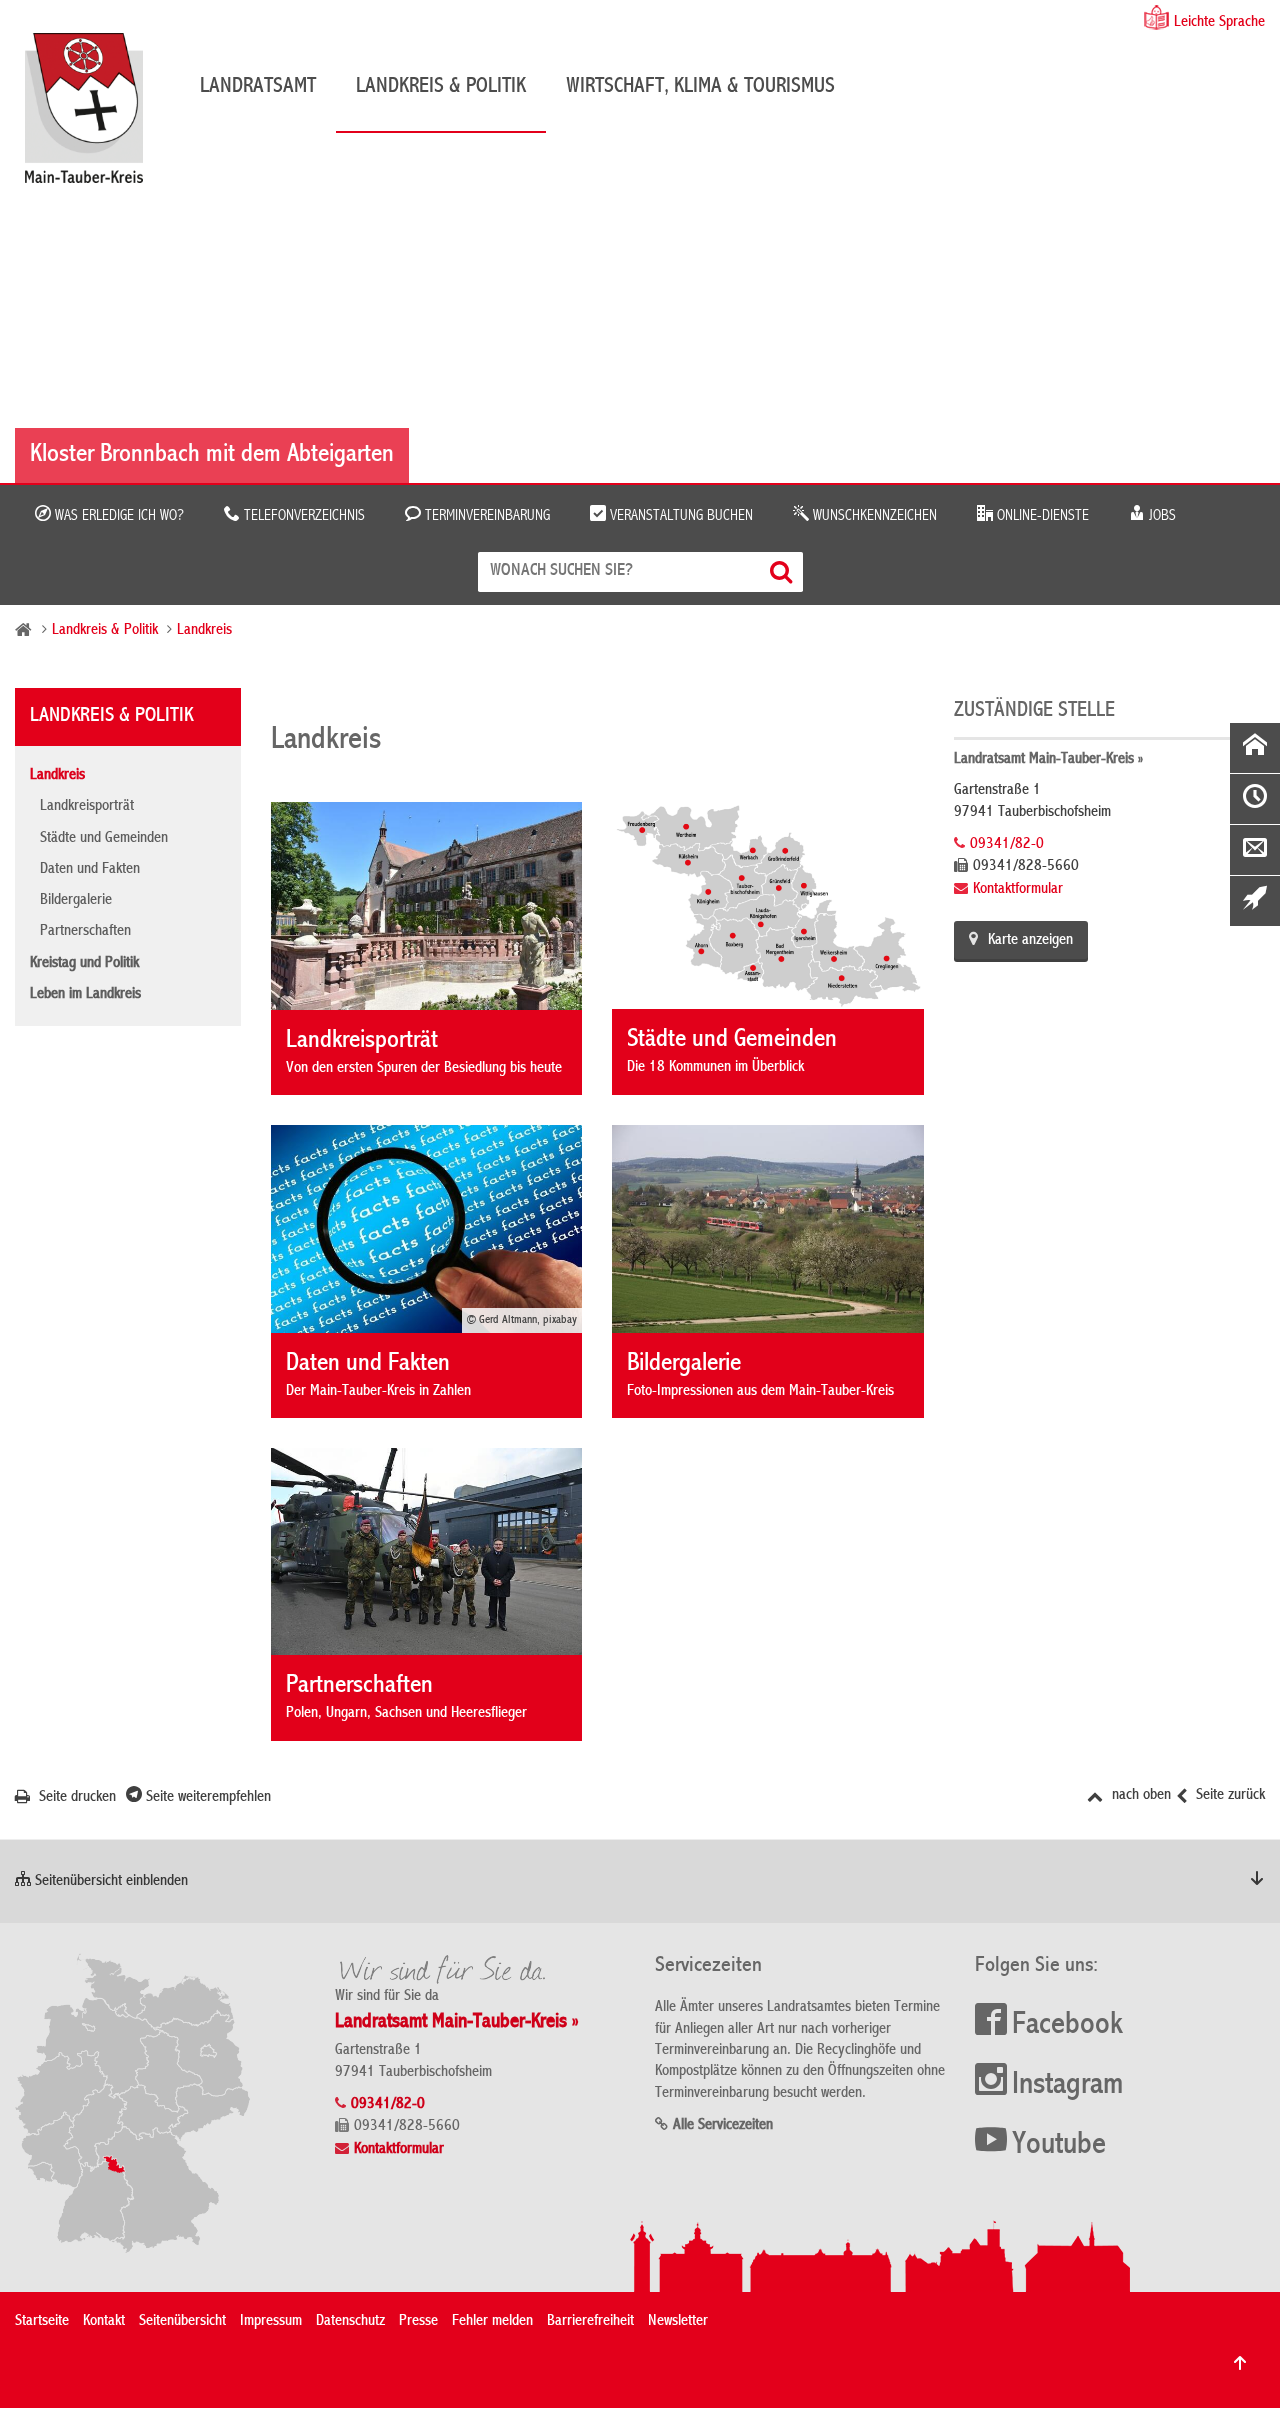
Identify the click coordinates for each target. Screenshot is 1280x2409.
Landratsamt (258, 87)
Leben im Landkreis (85, 995)
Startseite (42, 2322)
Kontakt (104, 2322)
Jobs (1160, 516)
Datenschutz (350, 2322)
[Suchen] (783, 571)
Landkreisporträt (87, 807)
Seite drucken (75, 1798)
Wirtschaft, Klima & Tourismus (700, 87)
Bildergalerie (76, 901)
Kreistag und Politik (84, 964)
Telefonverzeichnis (302, 516)
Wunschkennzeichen (873, 516)
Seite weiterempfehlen (206, 1798)
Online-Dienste (1041, 516)
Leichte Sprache (1219, 23)
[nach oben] (1240, 2363)
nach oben (1139, 1796)
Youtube (1059, 2146)
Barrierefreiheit (590, 2322)
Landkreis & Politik (441, 87)
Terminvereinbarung (485, 516)
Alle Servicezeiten (723, 2126)
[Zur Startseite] (94, 115)
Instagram (1067, 2086)
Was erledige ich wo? (117, 516)
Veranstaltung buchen (679, 516)
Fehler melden (492, 2322)
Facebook (1067, 2026)
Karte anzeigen (1030, 941)
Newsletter (678, 2322)
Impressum (271, 2322)
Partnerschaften (85, 932)
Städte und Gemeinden (104, 839)
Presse (418, 2322)
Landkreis (204, 631)
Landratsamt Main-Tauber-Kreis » (1048, 760)
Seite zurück (1228, 1796)
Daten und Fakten (90, 870)
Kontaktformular (1018, 890)
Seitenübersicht (182, 2322)
